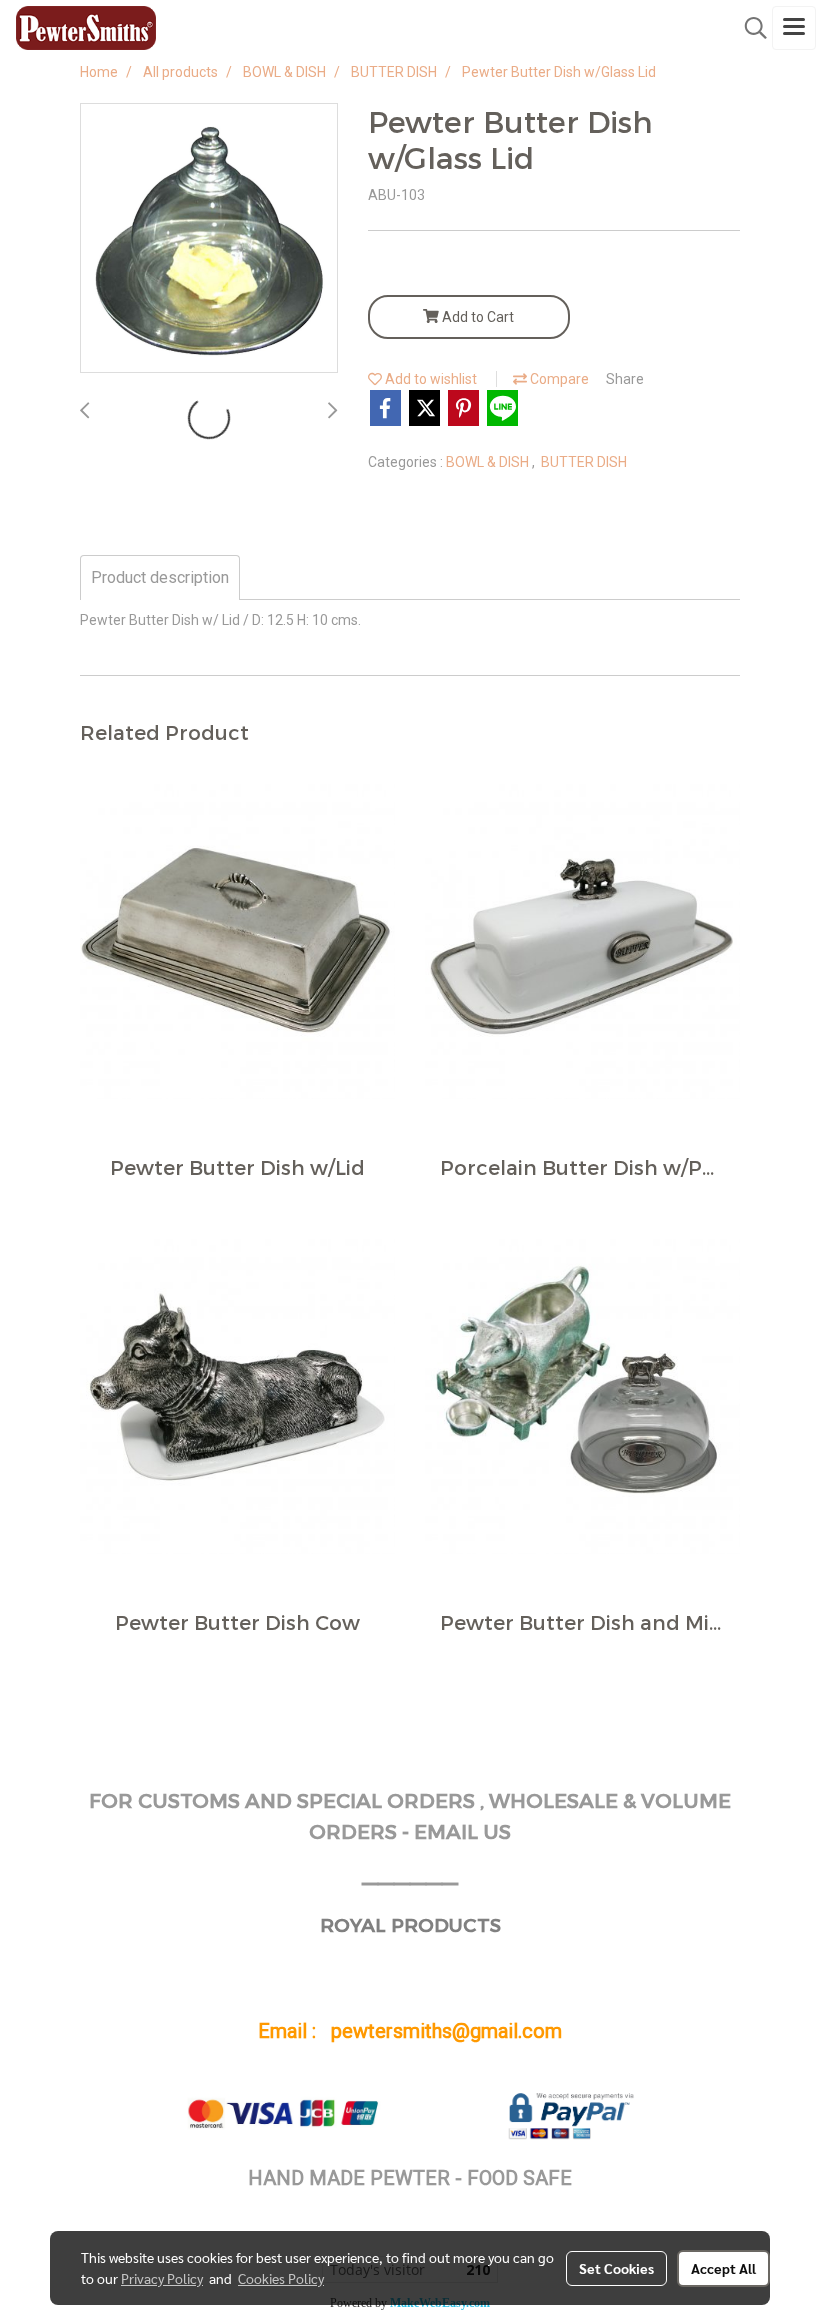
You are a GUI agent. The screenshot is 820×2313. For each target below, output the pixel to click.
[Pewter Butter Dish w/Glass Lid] (209, 239)
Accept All (723, 2268)
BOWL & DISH (489, 462)
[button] (749, 28)
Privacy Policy (162, 2278)
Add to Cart (476, 317)
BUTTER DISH (584, 462)
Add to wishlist (429, 379)
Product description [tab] (160, 577)
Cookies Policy (281, 2278)
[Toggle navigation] (794, 28)
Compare (558, 379)
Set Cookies (616, 2268)
